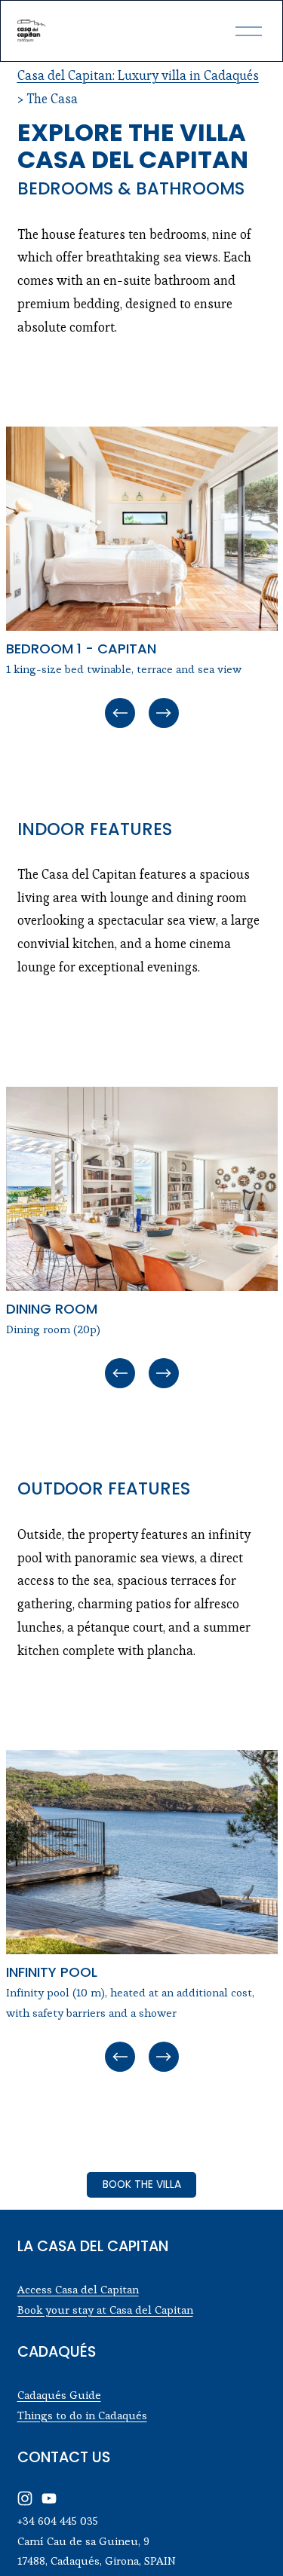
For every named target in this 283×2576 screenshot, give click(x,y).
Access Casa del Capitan (78, 2289)
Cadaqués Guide (59, 2395)
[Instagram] (25, 2498)
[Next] (164, 713)
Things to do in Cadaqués (82, 2415)
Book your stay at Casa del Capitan (105, 2310)
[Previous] (120, 713)
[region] (141, 579)
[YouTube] (49, 2498)
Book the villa (142, 2184)
